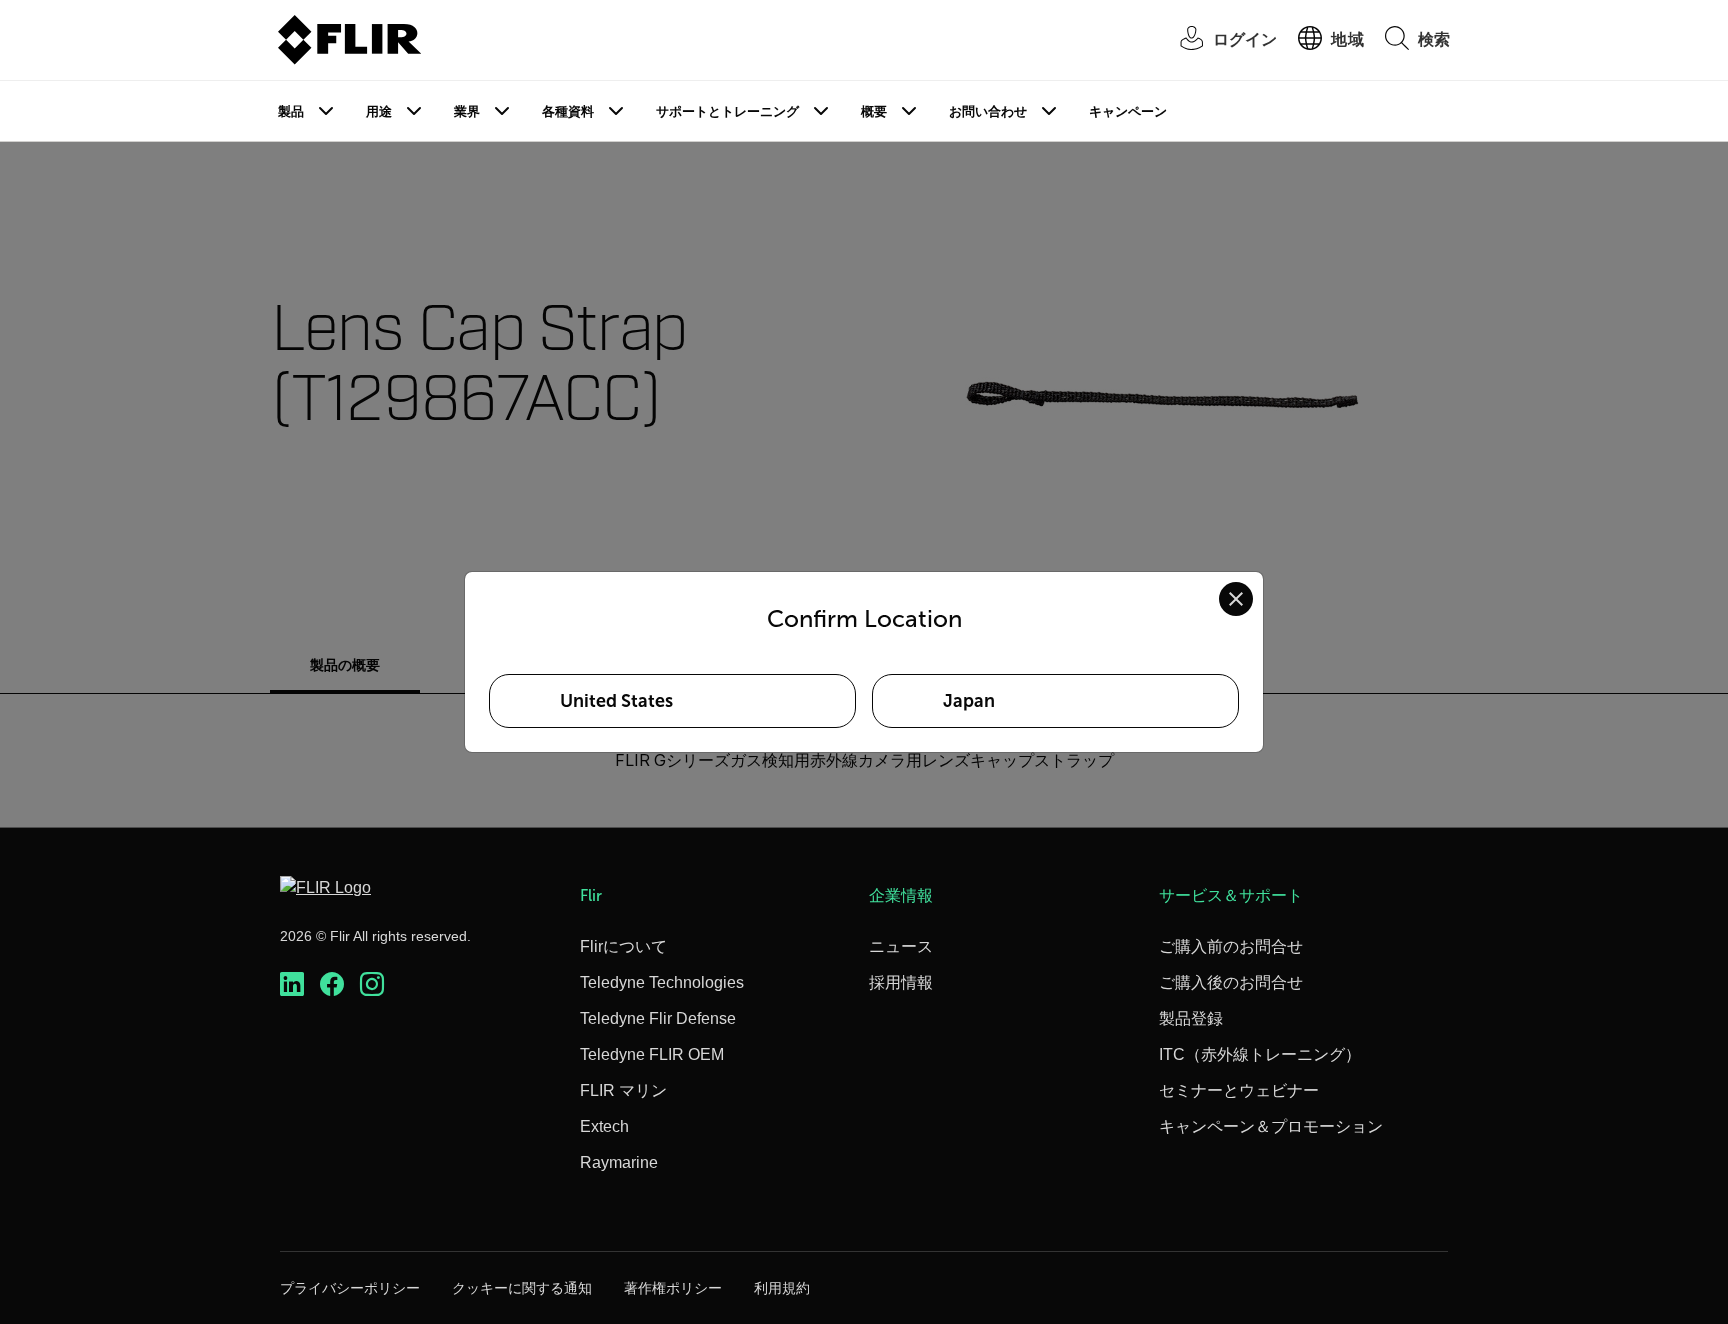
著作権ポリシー (673, 1288)
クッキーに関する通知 (522, 1288)
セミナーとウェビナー (1239, 1090)
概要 (874, 111)
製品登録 (1191, 1018)
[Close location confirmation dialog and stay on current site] (1236, 599)
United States (616, 701)
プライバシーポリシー (350, 1288)
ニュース (901, 946)
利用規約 (782, 1288)
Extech (604, 1126)
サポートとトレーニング (727, 111)
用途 (379, 111)
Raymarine (619, 1162)
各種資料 (568, 111)
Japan (969, 701)
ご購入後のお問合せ (1231, 982)
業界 (467, 111)
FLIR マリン (623, 1090)
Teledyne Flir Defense (658, 1018)
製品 (291, 111)
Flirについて (623, 946)
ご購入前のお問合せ (1231, 946)
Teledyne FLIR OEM (652, 1054)
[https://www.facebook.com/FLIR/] (332, 984)
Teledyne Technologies (662, 982)
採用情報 (901, 982)
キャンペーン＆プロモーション (1271, 1126)
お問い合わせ (988, 111)
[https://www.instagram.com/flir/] (372, 984)
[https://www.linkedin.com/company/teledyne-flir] (292, 984)
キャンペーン (1128, 111)
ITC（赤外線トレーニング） (1260, 1054)
